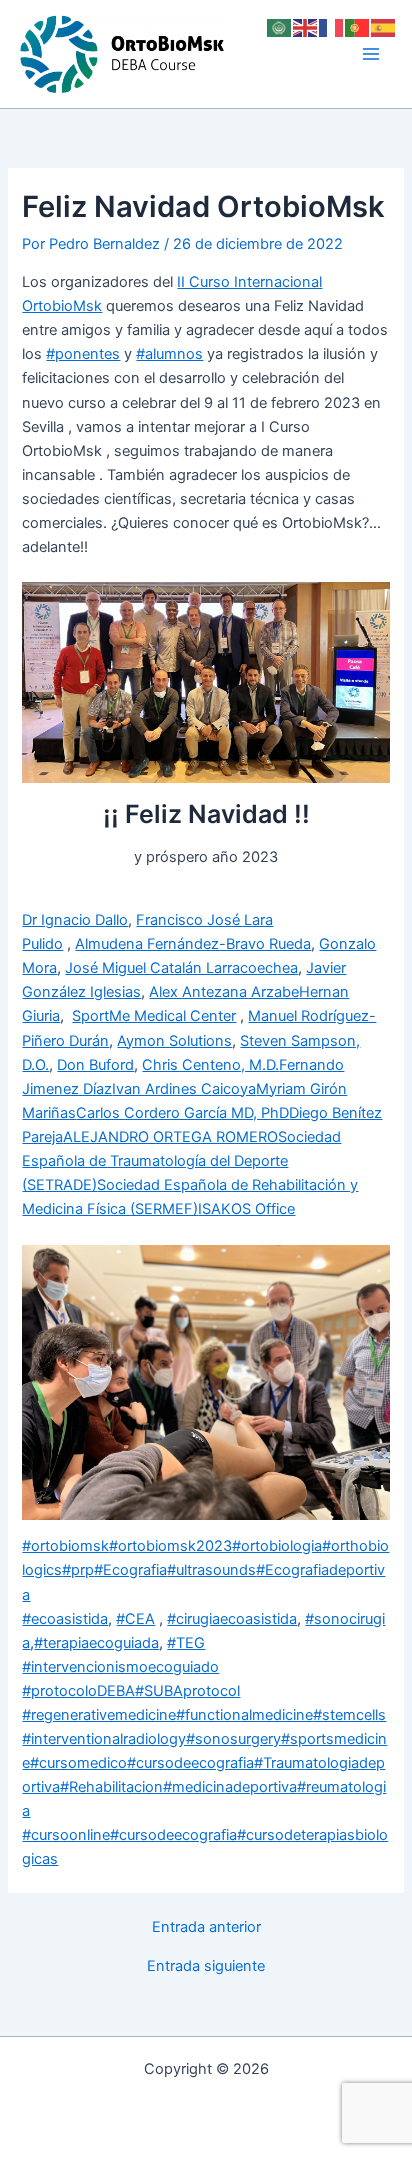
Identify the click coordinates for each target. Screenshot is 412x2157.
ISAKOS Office (246, 1209)
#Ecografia (130, 1570)
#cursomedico (78, 1763)
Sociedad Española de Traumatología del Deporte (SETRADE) (181, 1161)
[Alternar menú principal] (371, 54)
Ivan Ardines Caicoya (184, 1089)
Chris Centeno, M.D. (210, 1065)
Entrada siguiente (206, 1966)
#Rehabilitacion (111, 1787)
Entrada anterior (206, 1927)
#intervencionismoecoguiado (120, 1667)
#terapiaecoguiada (96, 1643)
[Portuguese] (358, 27)
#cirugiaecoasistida (232, 1619)
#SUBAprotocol (187, 1691)
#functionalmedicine (244, 1715)
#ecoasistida (65, 1619)
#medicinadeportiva (230, 1787)
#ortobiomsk (65, 1546)
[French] (332, 27)
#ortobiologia (277, 1546)
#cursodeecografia (190, 1763)
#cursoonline (66, 1835)
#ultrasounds (211, 1570)
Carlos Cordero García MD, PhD (182, 1113)
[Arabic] (280, 27)
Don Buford (95, 1065)
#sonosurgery (233, 1739)
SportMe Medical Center (154, 1016)
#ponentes (83, 354)
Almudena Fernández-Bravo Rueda (193, 944)
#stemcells (349, 1715)
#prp (78, 1570)
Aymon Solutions (174, 1041)
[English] (306, 27)
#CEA (135, 1619)
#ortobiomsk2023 (170, 1546)
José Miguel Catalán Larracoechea (181, 968)
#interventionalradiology (104, 1739)
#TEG (186, 1643)
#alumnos (169, 354)
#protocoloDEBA (78, 1691)
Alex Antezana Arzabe (224, 992)
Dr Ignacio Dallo (75, 920)
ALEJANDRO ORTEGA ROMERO (170, 1137)
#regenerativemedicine (99, 1715)
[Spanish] (384, 27)
